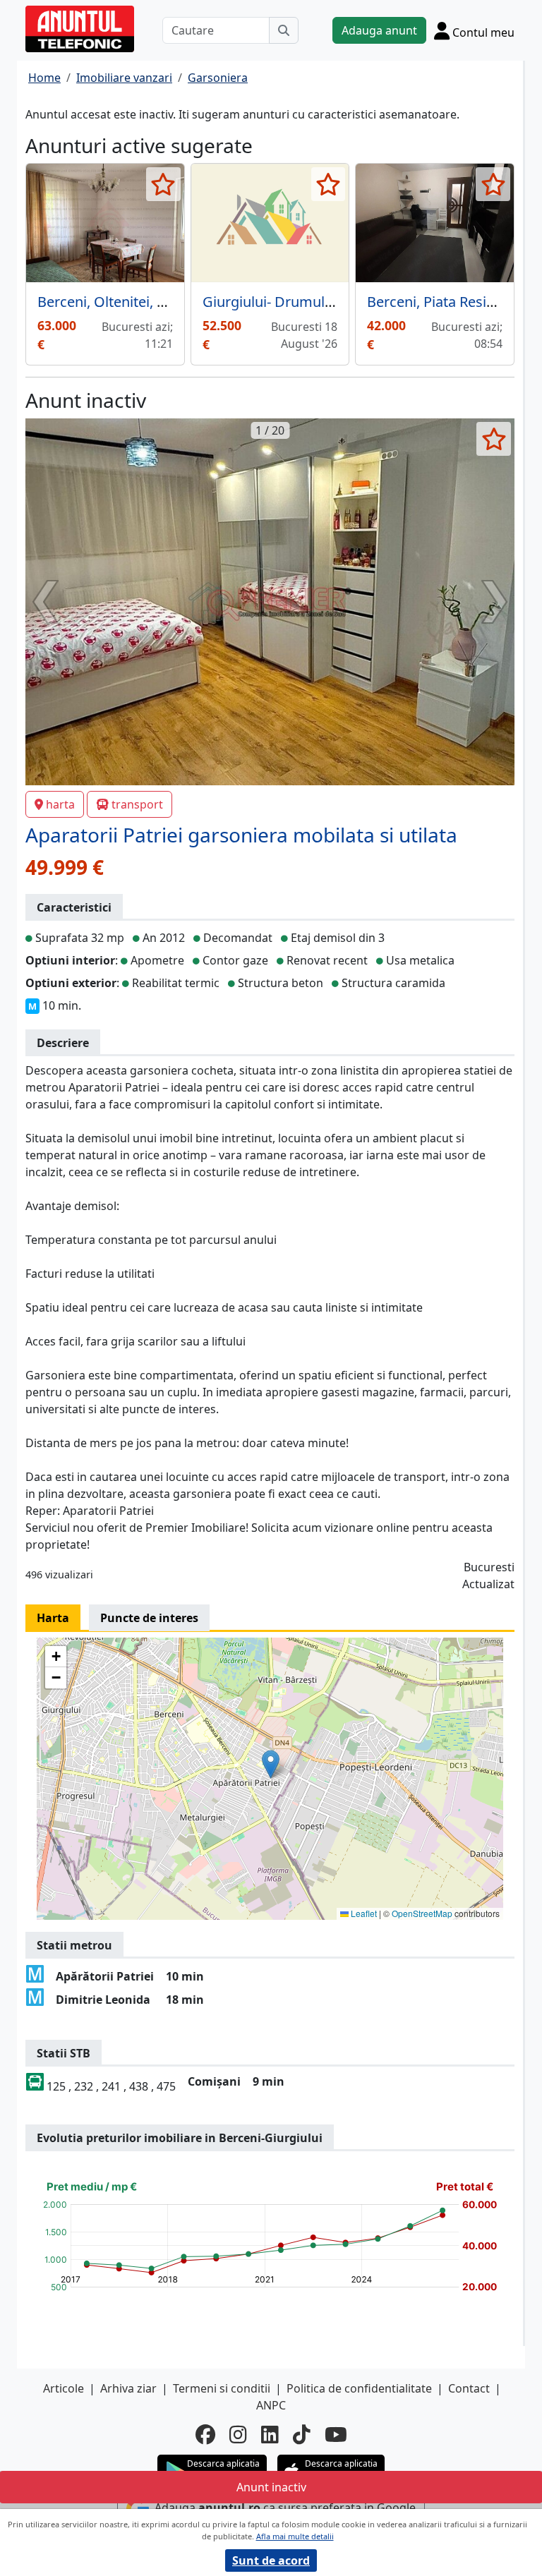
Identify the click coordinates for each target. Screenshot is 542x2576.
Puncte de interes (149, 1618)
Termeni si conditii (222, 2388)
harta (60, 804)
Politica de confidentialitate (359, 2388)
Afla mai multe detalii (295, 2536)
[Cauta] (284, 30)
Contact (469, 2388)
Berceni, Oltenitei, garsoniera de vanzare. (171, 302)
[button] (271, 1764)
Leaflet (363, 1913)
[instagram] (238, 2434)
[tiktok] (302, 2434)
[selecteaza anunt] (163, 184)
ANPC (271, 2405)
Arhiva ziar (128, 2388)
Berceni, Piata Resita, (435, 302)
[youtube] (336, 2434)
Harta (53, 1618)
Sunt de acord (271, 2560)
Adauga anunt (379, 30)
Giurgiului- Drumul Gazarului (296, 302)
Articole (64, 2388)
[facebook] (205, 2434)
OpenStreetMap (422, 1913)
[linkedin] (270, 2434)
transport (137, 804)
